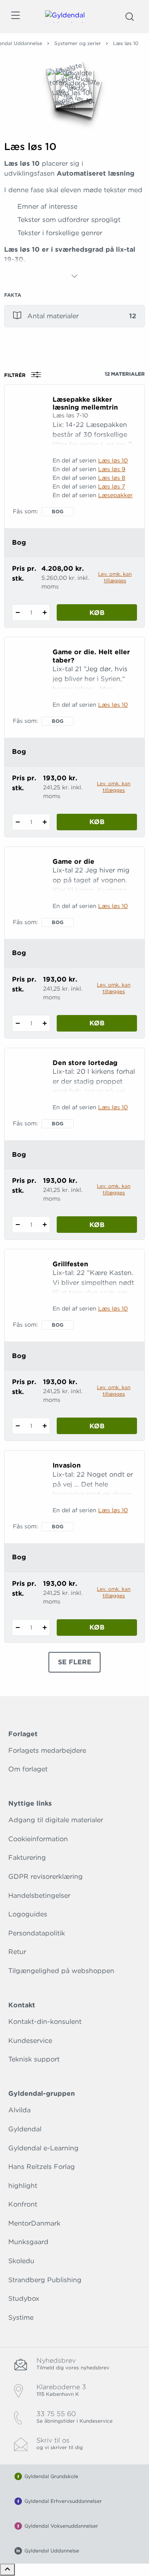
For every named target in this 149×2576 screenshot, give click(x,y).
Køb (97, 613)
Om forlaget (28, 1769)
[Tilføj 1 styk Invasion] (44, 1628)
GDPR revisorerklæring (46, 1877)
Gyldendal (25, 2129)
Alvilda (19, 2110)
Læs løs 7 (112, 486)
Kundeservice (30, 2041)
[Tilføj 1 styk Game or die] (44, 1023)
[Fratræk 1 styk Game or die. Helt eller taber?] (18, 822)
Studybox (24, 2298)
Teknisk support (34, 2059)
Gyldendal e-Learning (43, 2148)
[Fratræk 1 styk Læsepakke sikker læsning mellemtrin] (18, 612)
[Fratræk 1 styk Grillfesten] (18, 1426)
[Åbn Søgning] (130, 17)
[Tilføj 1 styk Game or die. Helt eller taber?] (44, 822)
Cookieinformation (38, 1839)
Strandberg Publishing (45, 2280)
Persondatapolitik (37, 1933)
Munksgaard (28, 2242)
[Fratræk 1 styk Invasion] (18, 1628)
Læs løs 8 (112, 478)
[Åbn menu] (15, 17)
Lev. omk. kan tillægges (115, 577)
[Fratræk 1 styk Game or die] (18, 1023)
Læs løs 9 (112, 469)
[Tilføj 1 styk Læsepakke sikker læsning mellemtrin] (44, 612)
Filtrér (15, 375)
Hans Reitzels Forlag (42, 2167)
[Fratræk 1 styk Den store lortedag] (18, 1225)
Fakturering (27, 1858)
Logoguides (28, 1914)
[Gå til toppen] (7, 2570)
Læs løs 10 (113, 460)
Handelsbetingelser (39, 1896)
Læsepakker (115, 495)
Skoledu (21, 2261)
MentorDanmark (34, 2223)
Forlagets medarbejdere (47, 1750)
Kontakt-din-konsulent (45, 2022)
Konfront (23, 2204)
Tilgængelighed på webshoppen (61, 1971)
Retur (17, 1952)
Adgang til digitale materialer (56, 1820)
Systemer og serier (78, 43)
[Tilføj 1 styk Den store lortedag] (44, 1225)
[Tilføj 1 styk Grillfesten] (44, 1426)
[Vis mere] (74, 276)
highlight (23, 2186)
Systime (21, 2317)
